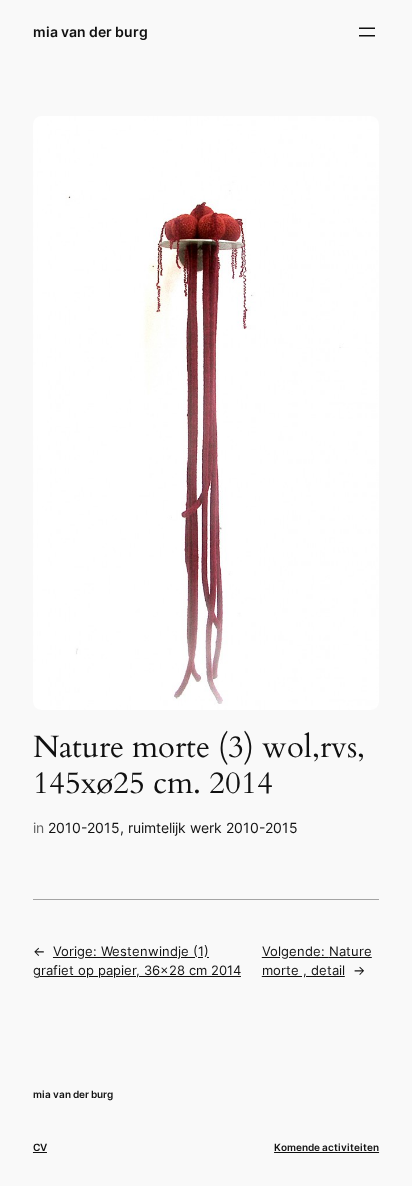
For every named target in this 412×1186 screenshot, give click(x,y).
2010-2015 (84, 827)
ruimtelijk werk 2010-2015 (213, 827)
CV (40, 1147)
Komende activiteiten (326, 1147)
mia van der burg (90, 31)
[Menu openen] (367, 32)
